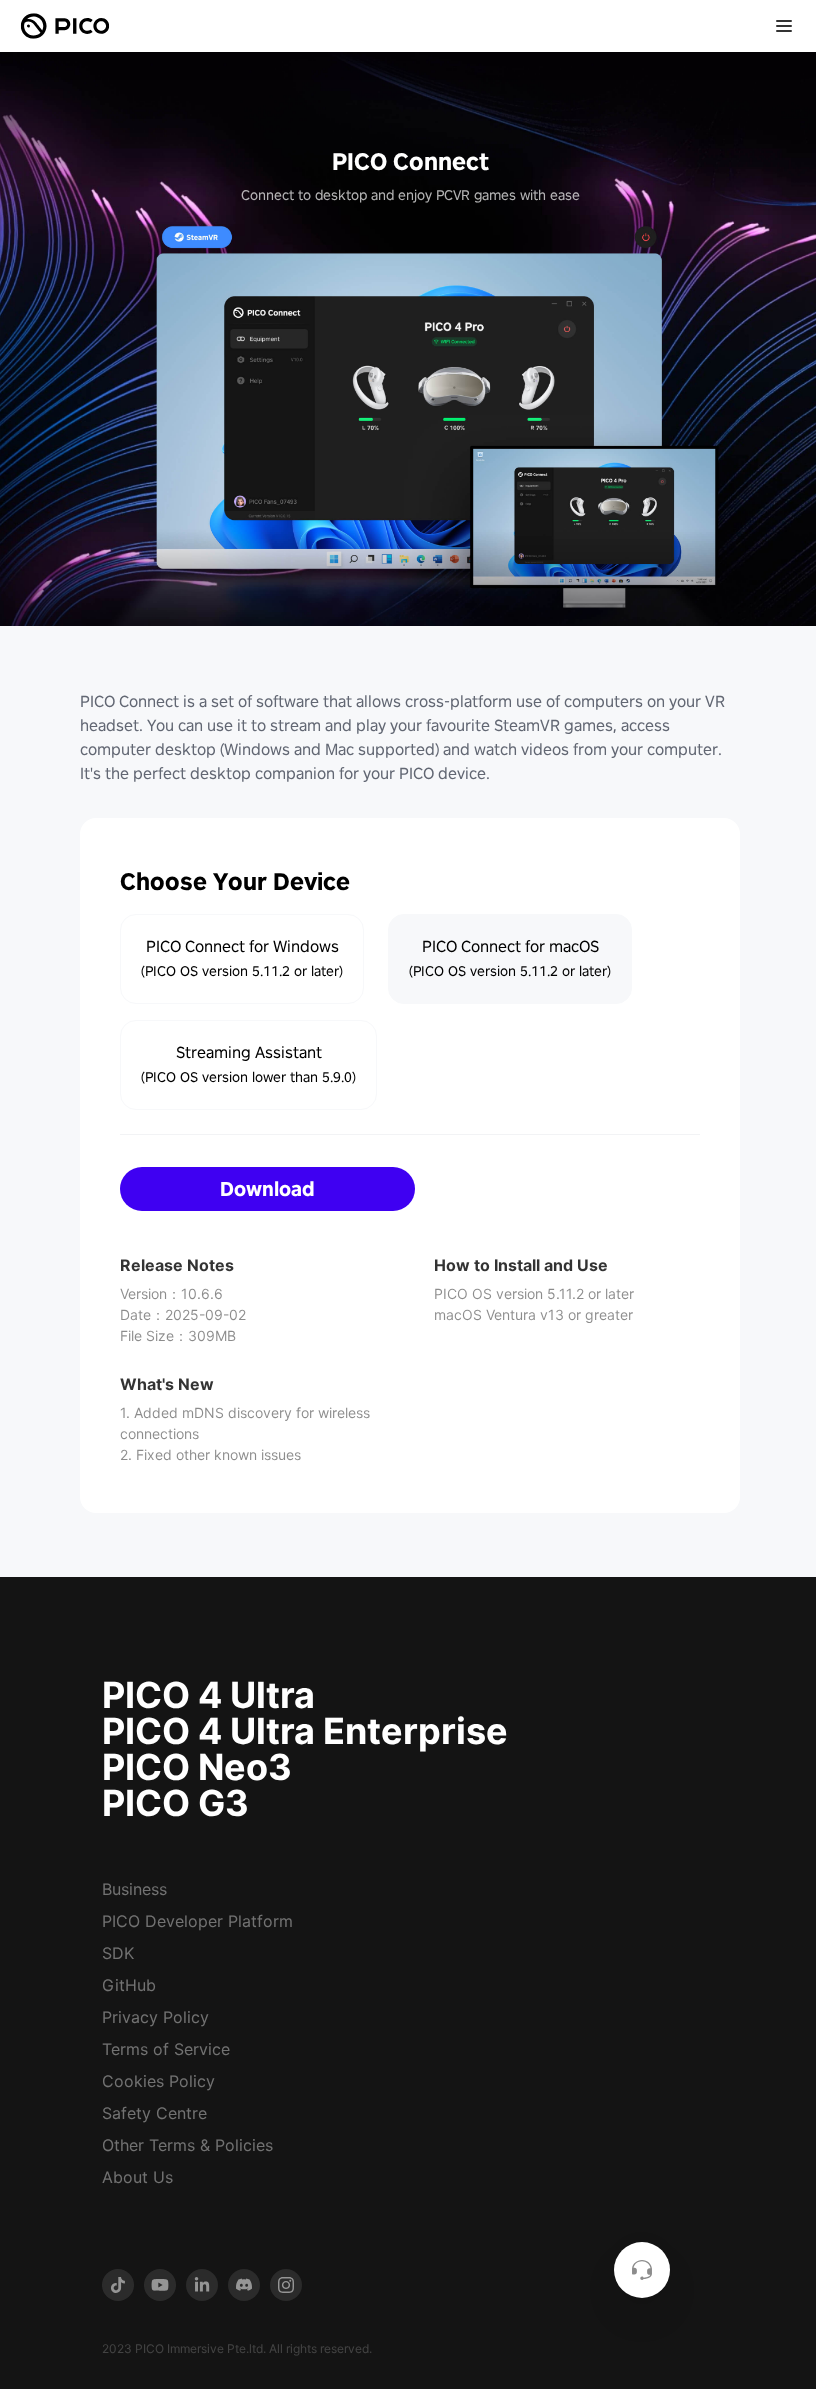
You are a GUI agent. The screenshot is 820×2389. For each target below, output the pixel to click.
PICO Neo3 (197, 1767)
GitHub (129, 1985)
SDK (118, 1953)
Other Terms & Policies (187, 2145)
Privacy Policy (155, 2017)
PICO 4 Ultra (208, 1695)
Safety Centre (154, 2113)
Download (267, 1189)
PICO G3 (175, 1803)
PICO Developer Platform (197, 1921)
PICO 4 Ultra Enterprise (305, 1731)
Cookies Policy (158, 2081)
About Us (137, 2177)
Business (134, 1889)
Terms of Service (166, 2049)
